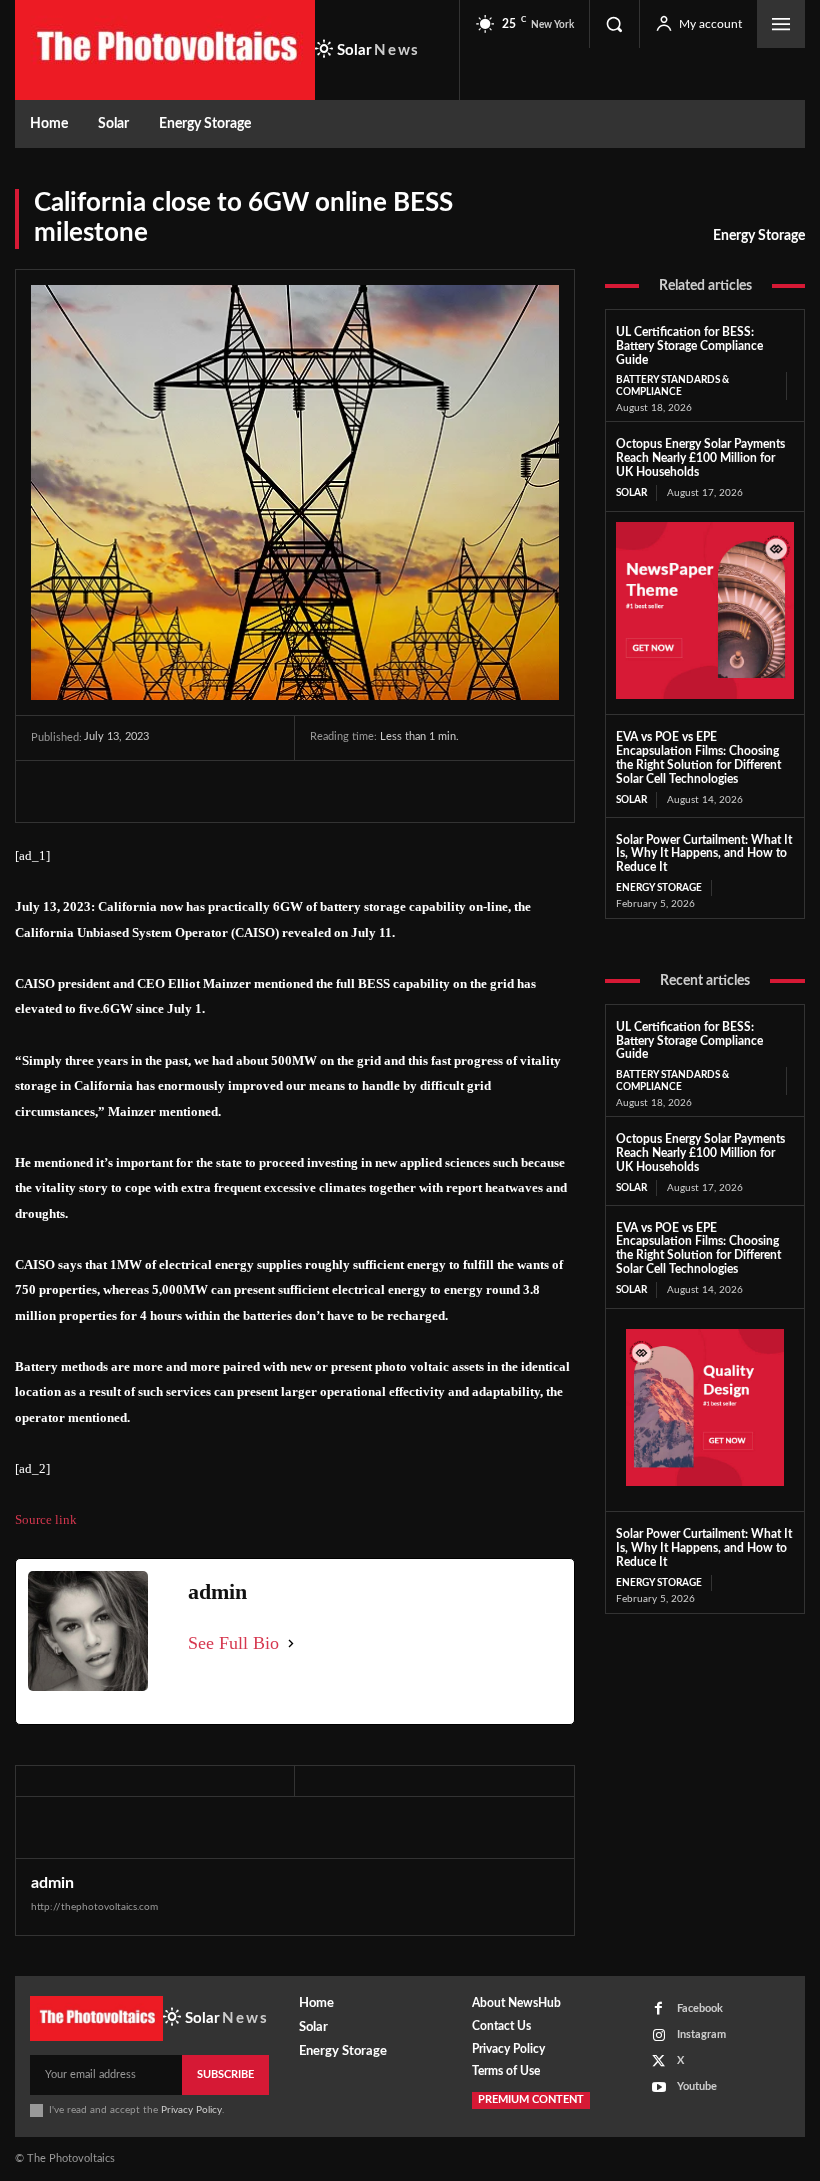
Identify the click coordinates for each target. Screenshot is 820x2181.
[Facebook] (51, 791)
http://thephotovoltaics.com (94, 1907)
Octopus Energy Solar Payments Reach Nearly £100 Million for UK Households (700, 458)
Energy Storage (759, 236)
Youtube (697, 2086)
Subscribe (225, 2074)
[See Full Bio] (291, 1643)
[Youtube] (658, 2087)
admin (52, 1883)
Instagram (701, 2034)
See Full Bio (233, 1643)
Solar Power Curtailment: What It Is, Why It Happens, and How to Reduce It (704, 854)
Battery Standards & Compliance (672, 386)
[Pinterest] (143, 791)
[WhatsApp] (189, 791)
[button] (614, 24)
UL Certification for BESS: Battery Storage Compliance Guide (689, 346)
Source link (46, 1519)
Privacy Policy (191, 2110)
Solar (631, 493)
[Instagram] (658, 2035)
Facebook (700, 2008)
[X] (97, 791)
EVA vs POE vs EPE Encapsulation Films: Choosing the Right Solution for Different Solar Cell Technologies (698, 1248)
